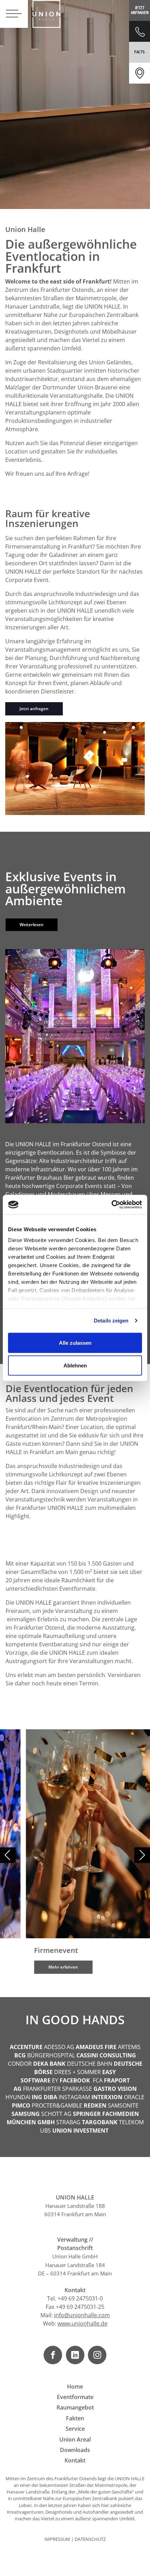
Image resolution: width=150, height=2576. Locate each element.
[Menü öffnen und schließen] (14, 14)
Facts (140, 52)
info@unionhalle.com (82, 2315)
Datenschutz (90, 2539)
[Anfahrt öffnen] (140, 73)
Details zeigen (111, 1321)
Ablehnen (75, 1365)
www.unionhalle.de (82, 2323)
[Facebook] (53, 2355)
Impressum (57, 2539)
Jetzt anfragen (34, 709)
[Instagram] (97, 2355)
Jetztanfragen (140, 10)
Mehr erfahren (37, 1967)
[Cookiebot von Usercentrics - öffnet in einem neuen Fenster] (111, 1205)
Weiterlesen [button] (32, 925)
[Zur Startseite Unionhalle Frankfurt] (46, 14)
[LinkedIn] (75, 2355)
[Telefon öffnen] (140, 31)
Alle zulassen (75, 1343)
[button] (142, 1855)
